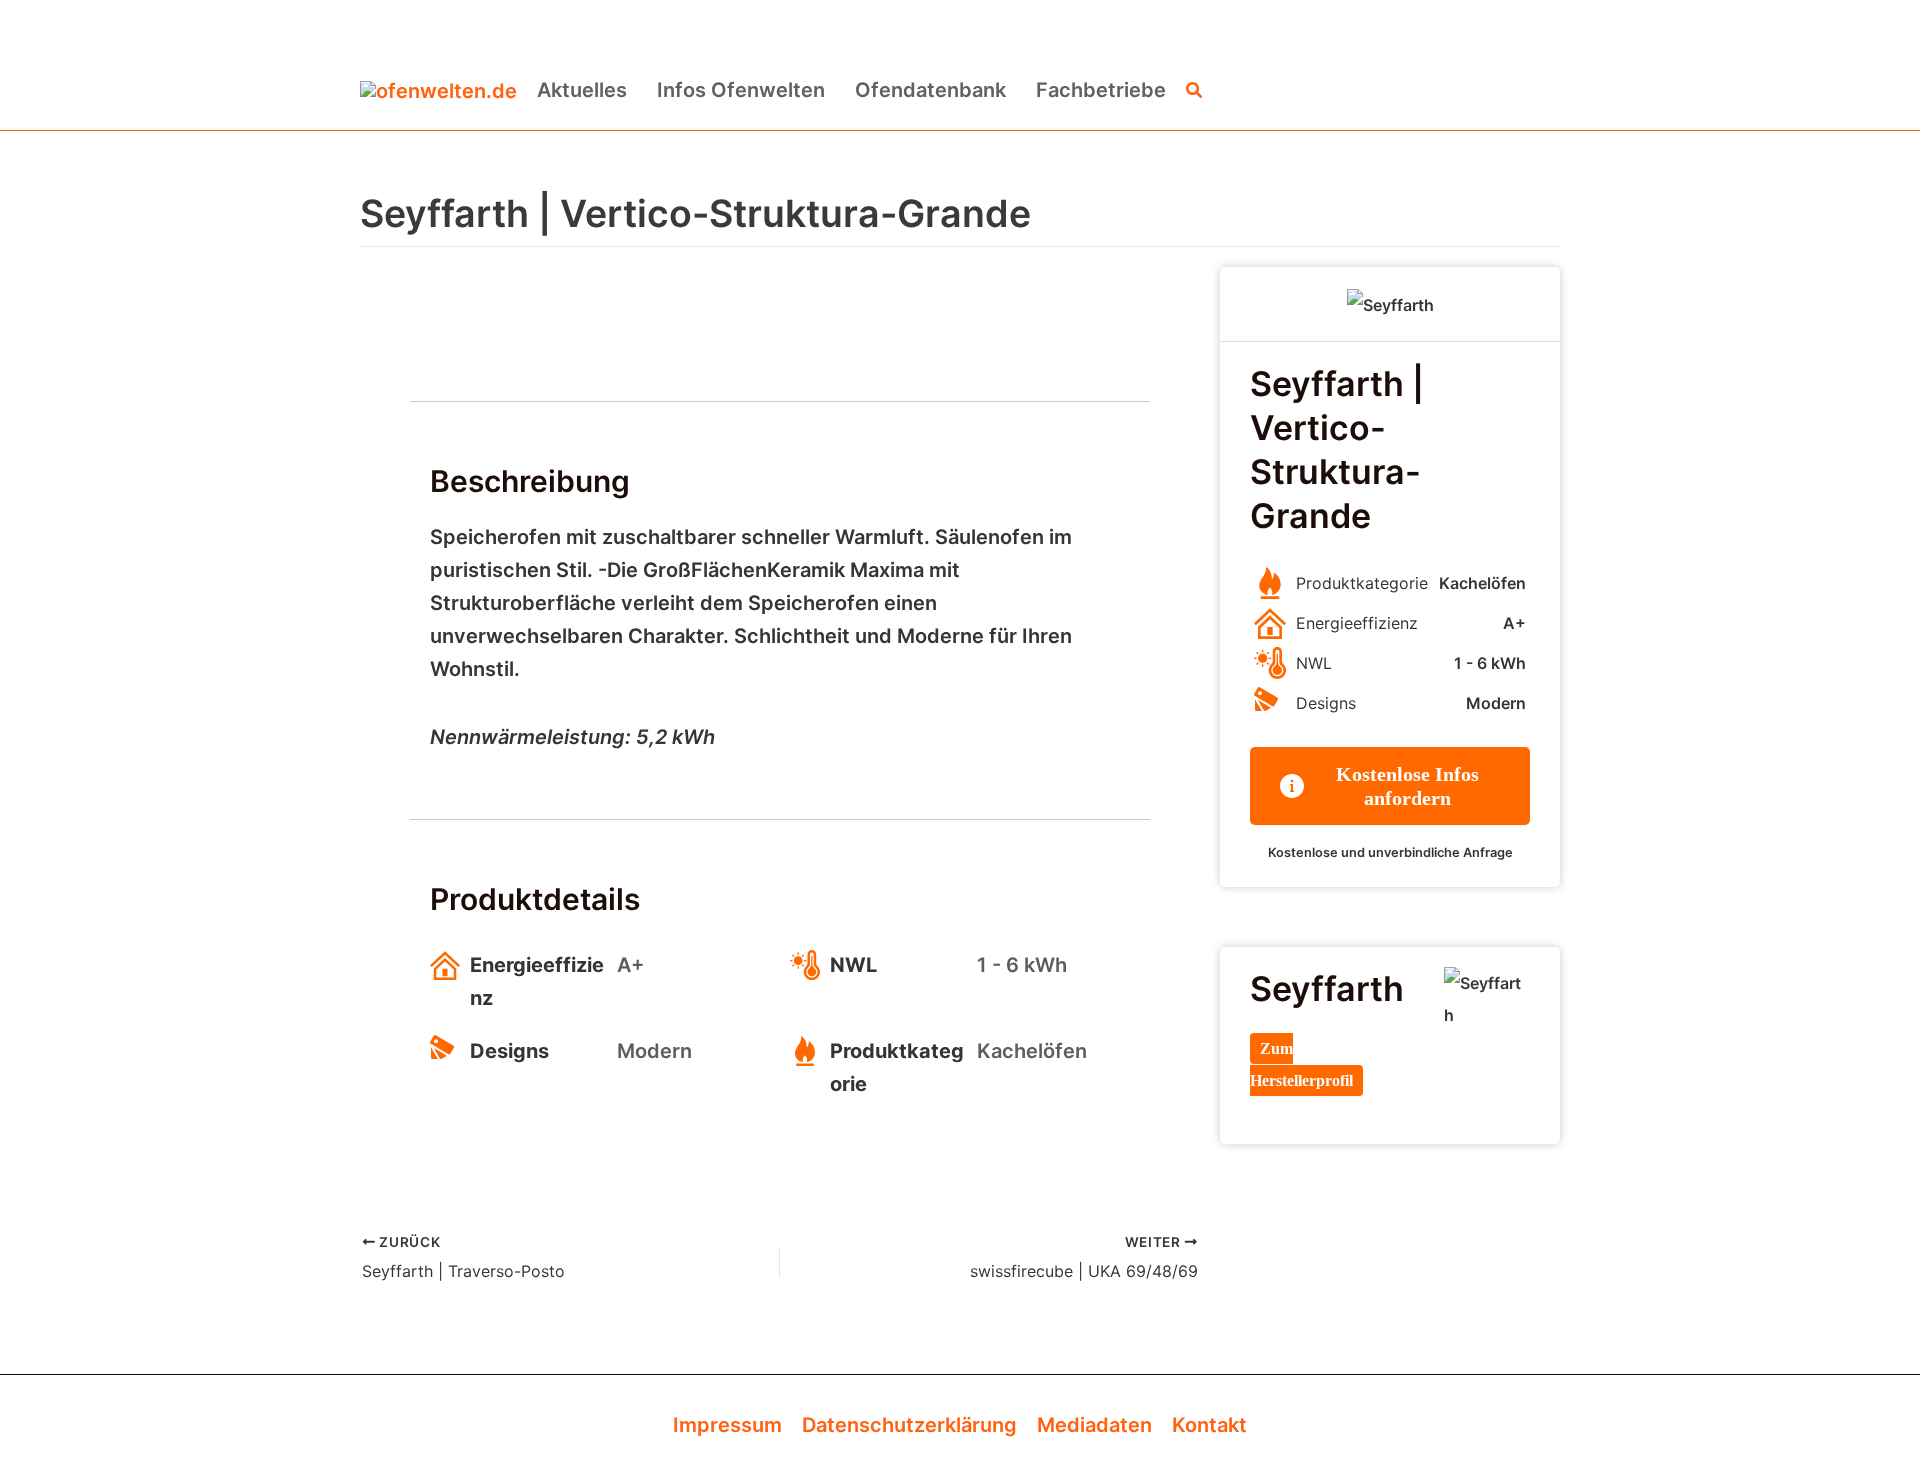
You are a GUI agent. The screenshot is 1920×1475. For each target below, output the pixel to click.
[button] (1195, 90)
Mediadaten (1094, 1425)
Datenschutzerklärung (909, 1425)
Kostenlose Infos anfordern (1407, 786)
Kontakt (1209, 1425)
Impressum (727, 1425)
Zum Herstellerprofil (1301, 1064)
